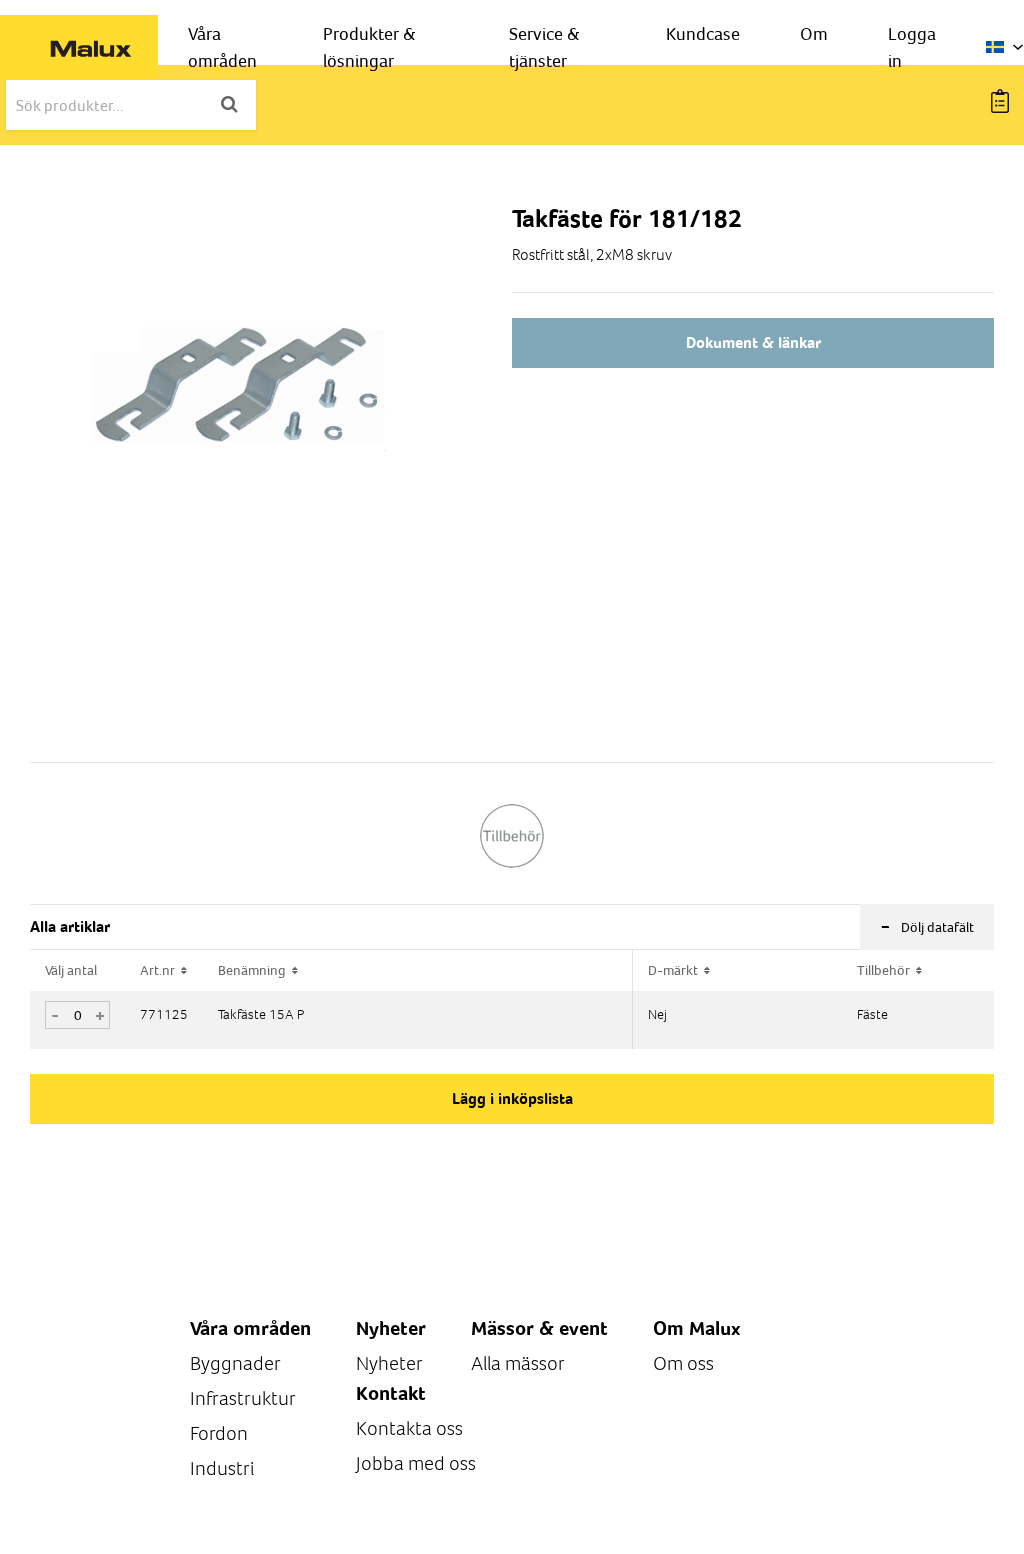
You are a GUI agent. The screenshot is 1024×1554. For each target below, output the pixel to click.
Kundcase (703, 33)
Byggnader (235, 1363)
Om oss (683, 1363)
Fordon (219, 1433)
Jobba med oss (416, 1463)
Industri (222, 1468)
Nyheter (389, 1363)
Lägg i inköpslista (512, 1098)
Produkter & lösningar (369, 47)
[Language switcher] (1005, 47)
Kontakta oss (409, 1428)
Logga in (912, 47)
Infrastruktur (243, 1398)
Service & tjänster (544, 47)
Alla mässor (518, 1363)
